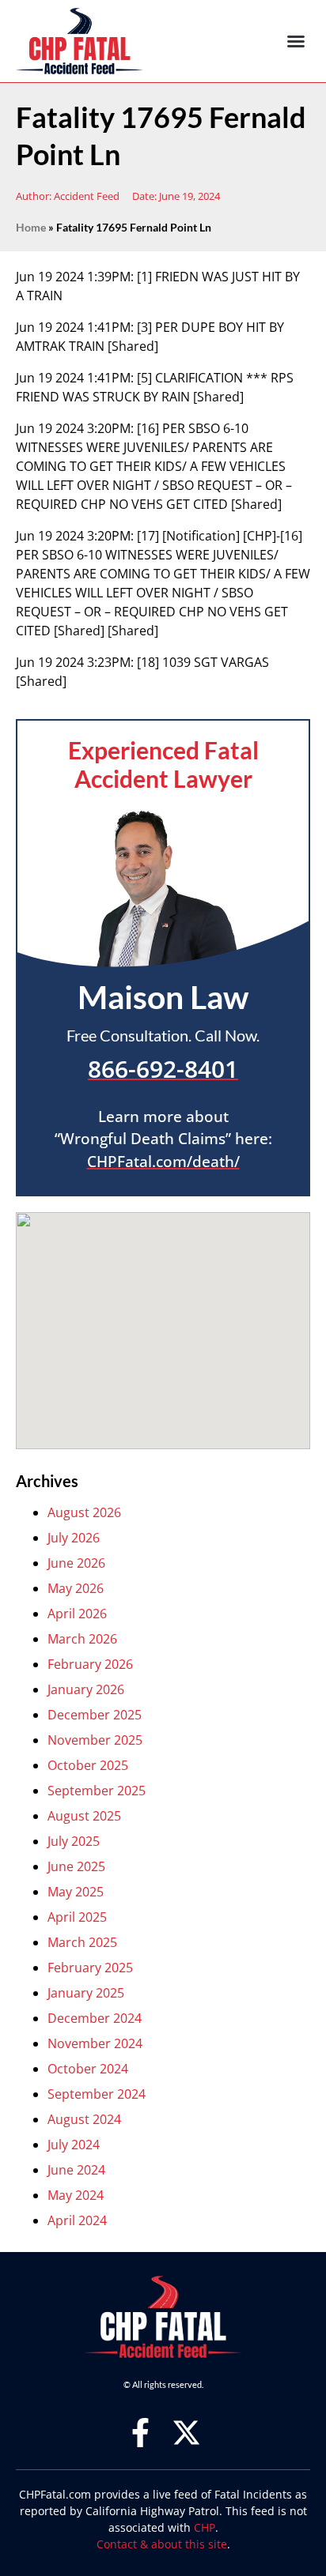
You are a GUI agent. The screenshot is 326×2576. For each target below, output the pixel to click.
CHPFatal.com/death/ (163, 1162)
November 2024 (95, 2043)
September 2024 (97, 2094)
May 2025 (76, 1892)
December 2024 (95, 2018)
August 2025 (84, 1816)
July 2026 (74, 1538)
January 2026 (86, 1689)
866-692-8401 (163, 1068)
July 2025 (74, 1841)
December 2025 (95, 1715)
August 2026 (84, 1512)
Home (31, 228)
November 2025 (95, 1740)
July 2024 (74, 2145)
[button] (296, 41)
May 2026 (76, 1588)
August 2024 (84, 2119)
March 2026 (82, 1639)
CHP (205, 2527)
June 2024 (76, 2170)
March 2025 (82, 1942)
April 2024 (77, 2220)
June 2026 (76, 1563)
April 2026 (77, 1614)
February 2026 (90, 1664)
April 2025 (77, 1917)
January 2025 (86, 1993)
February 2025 (90, 1968)
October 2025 (88, 1765)
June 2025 (76, 1866)
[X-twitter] (186, 2433)
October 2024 (88, 2069)
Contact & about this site (162, 2544)
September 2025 (97, 1791)
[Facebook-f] (140, 2433)
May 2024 (76, 2195)
